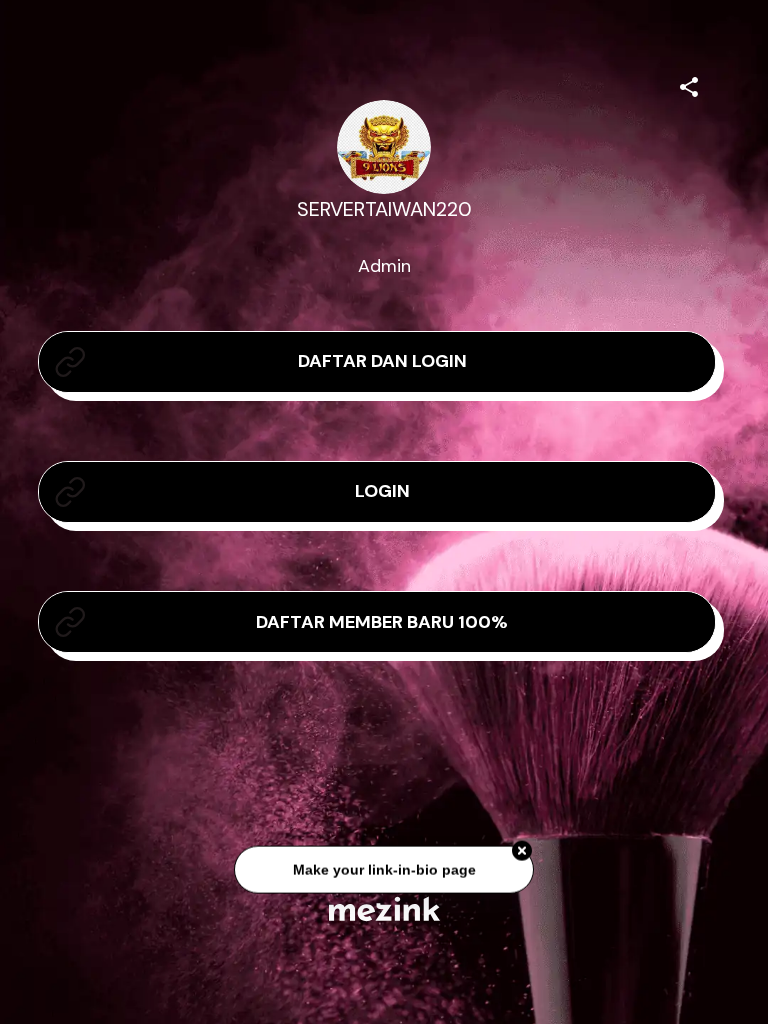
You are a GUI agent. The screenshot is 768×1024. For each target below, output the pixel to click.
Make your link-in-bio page (383, 871)
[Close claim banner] (522, 853)
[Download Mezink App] (384, 908)
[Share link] (689, 84)
